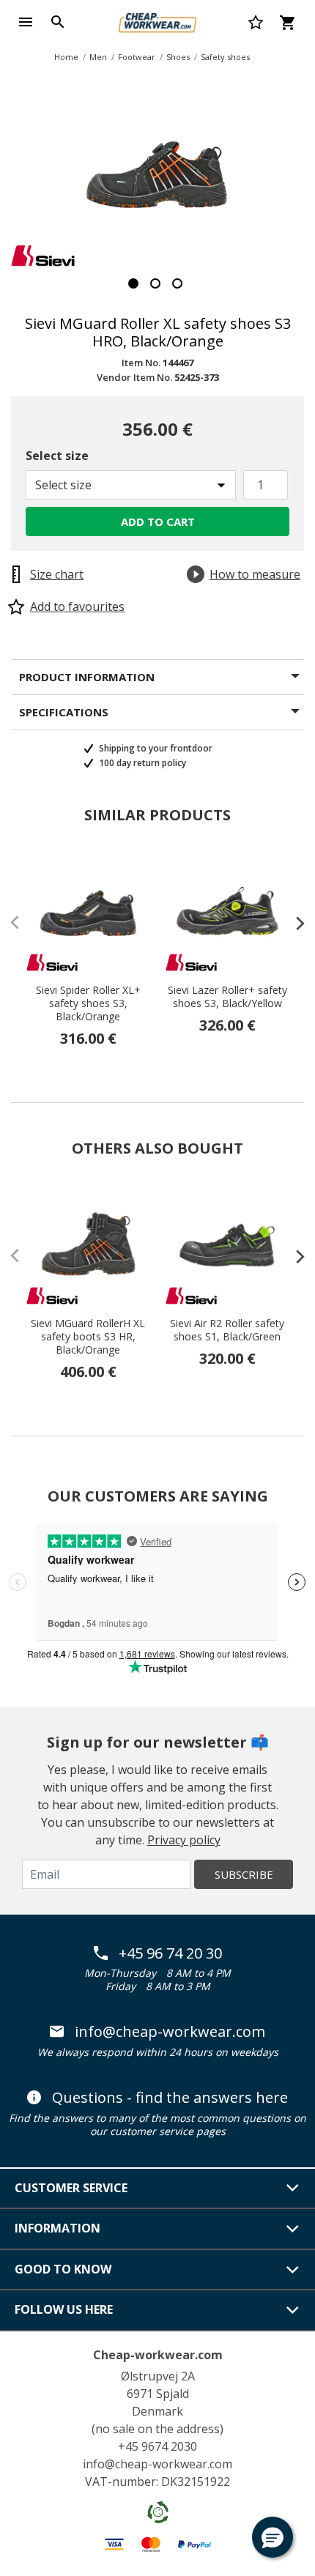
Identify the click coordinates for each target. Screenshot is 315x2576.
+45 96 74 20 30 (170, 1953)
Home (66, 57)
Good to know (63, 2269)
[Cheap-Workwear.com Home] (157, 21)
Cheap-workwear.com (158, 2355)
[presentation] (293, 923)
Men (98, 57)
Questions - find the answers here (170, 2098)
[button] (273, 2537)
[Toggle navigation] (26, 22)
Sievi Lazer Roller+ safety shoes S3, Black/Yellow (227, 997)
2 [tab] (155, 283)
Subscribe (244, 1874)
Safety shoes (225, 57)
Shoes (178, 57)
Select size (57, 456)
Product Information (87, 677)
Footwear (137, 57)
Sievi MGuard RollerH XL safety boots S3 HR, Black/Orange (88, 1337)
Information (58, 2228)
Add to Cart (158, 521)
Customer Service (71, 2188)
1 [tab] (133, 283)
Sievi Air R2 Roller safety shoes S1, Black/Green (227, 1330)
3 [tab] (177, 283)
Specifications (64, 712)
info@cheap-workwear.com (170, 2032)
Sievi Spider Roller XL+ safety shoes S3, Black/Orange (88, 1003)
